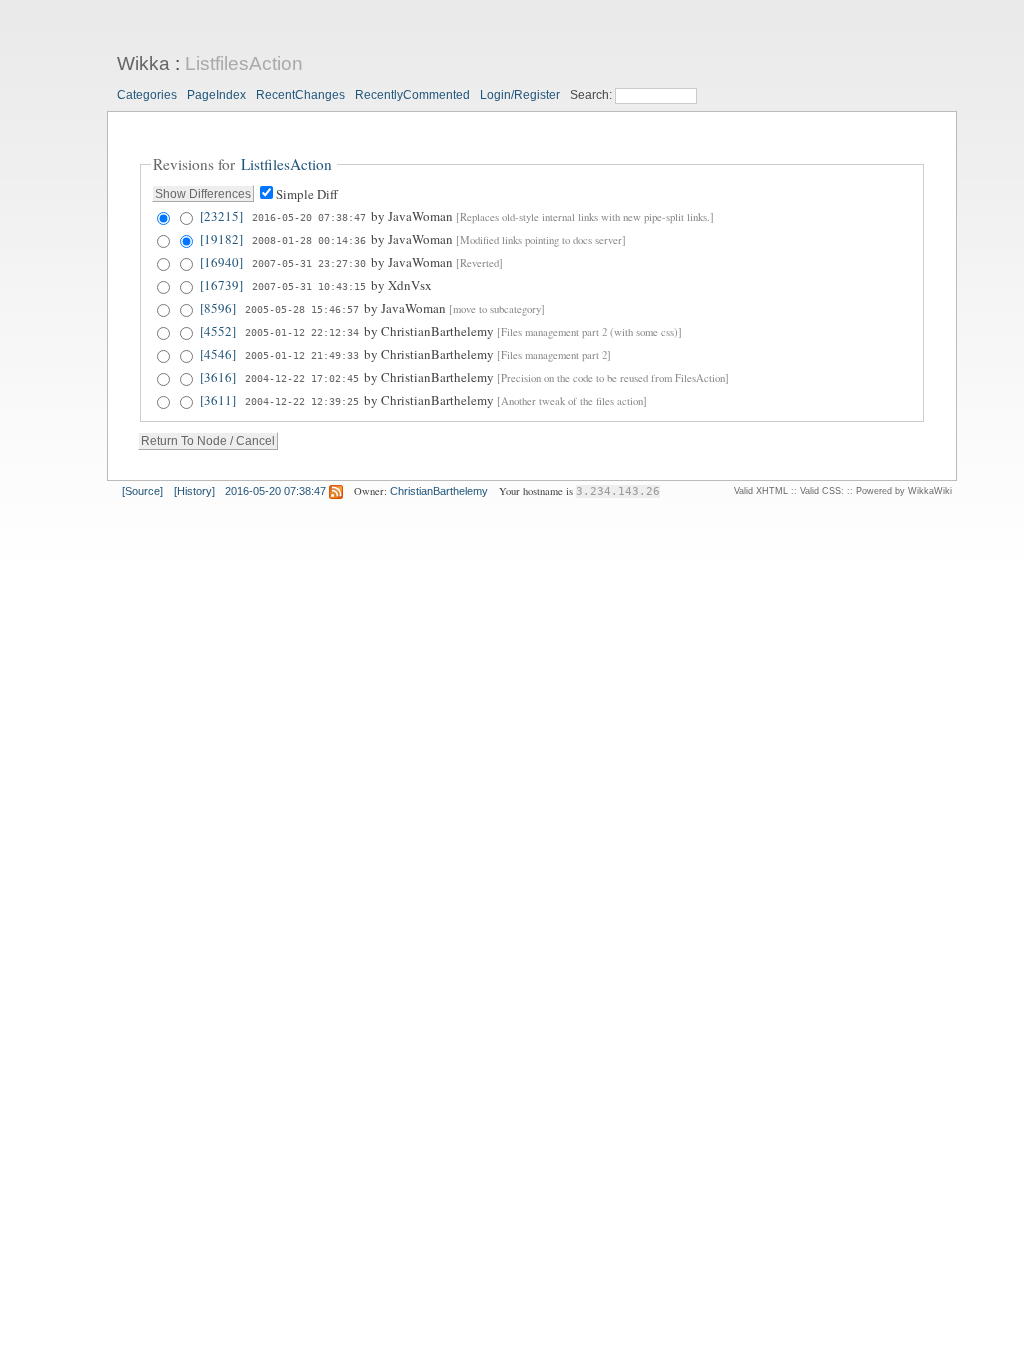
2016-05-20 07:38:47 (309, 217)
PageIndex (216, 95)
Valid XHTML (761, 491)
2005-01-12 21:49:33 (302, 355)
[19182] (221, 239)
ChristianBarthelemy (439, 491)
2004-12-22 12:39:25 (302, 401)
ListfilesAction (244, 63)
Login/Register (520, 95)
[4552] (218, 331)
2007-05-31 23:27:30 (309, 263)
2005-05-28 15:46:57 (302, 309)
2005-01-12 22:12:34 (302, 332)
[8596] (218, 308)
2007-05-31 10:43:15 (309, 286)
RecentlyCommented (412, 95)
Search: (592, 95)
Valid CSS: (822, 491)
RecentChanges (300, 95)
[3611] (218, 400)
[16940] (221, 262)
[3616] (218, 377)
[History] (194, 491)
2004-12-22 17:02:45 (302, 378)
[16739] (221, 285)
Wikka (143, 63)
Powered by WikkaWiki (904, 491)
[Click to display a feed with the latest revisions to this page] (336, 491)
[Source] (142, 491)
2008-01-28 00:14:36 (309, 240)
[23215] (221, 216)
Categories (147, 95)
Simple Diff (307, 194)
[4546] (218, 354)
